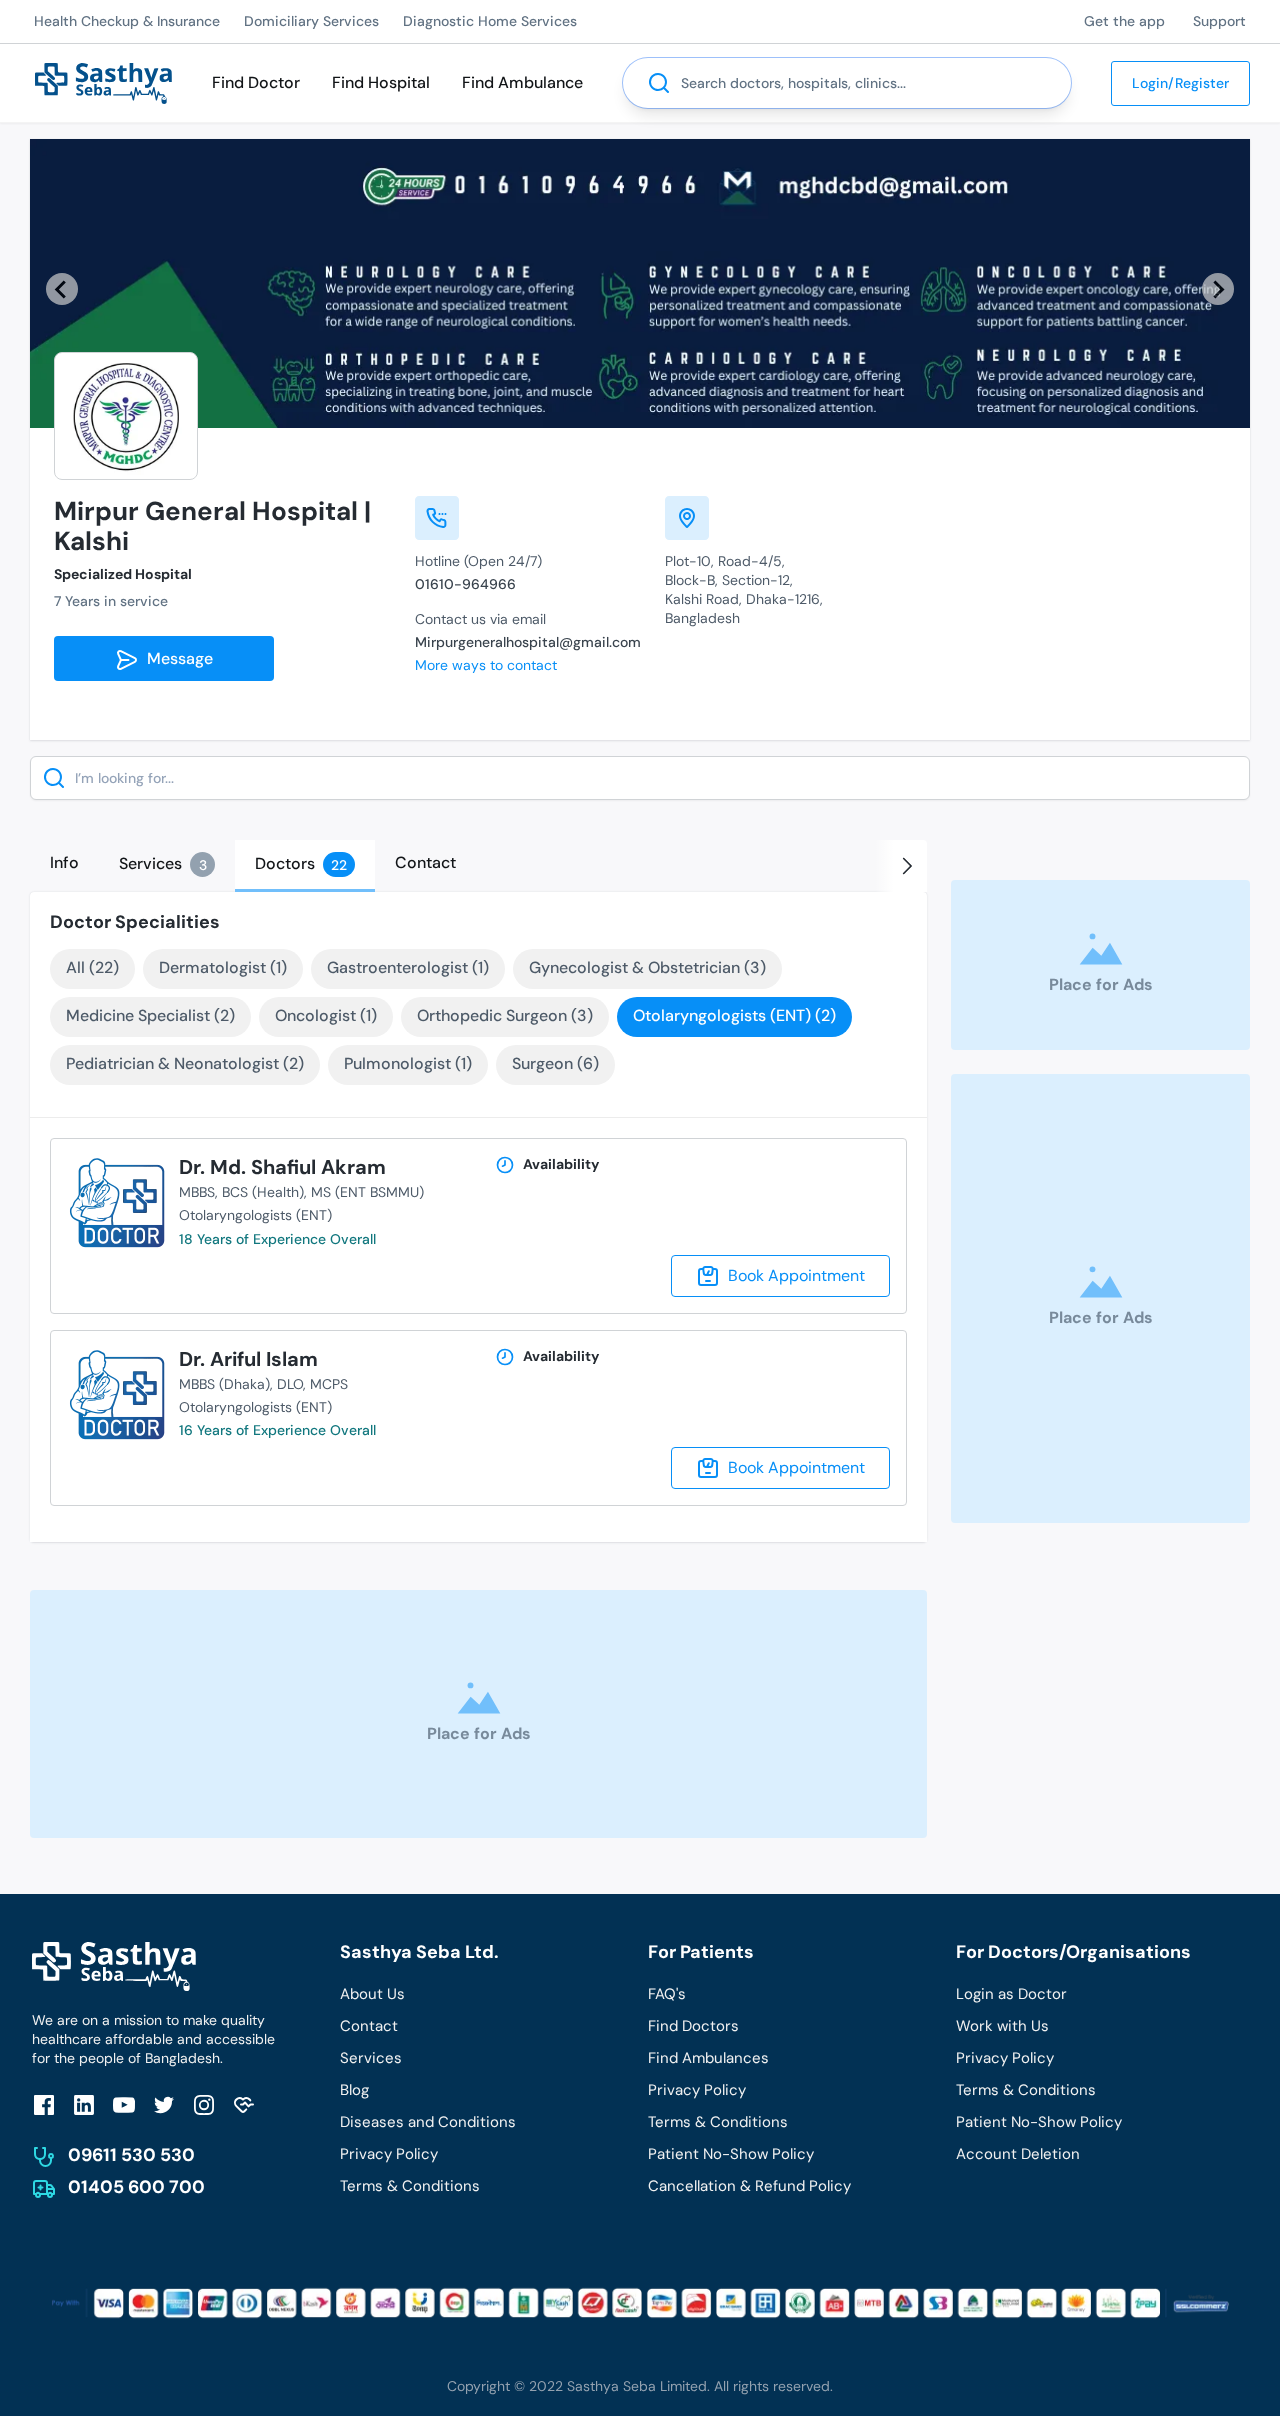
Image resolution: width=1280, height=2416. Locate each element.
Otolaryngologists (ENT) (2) (734, 1015)
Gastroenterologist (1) (408, 967)
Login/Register (1180, 83)
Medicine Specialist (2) (150, 1015)
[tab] (64, 863)
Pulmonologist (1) (408, 1063)
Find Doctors (693, 2026)
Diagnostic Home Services (490, 21)
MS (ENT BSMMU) (367, 1192)
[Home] (103, 81)
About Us (372, 1994)
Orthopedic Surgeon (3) (505, 1015)
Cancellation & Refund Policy (749, 2186)
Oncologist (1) (326, 1015)
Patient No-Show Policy (731, 2154)
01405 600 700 (136, 2187)
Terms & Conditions (410, 2186)
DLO (290, 1384)
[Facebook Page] (44, 2104)
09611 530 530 (131, 2155)
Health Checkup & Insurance (127, 21)
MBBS (197, 1192)
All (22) (92, 967)
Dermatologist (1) (223, 967)
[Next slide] (1218, 289)
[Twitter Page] (164, 2104)
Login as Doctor (1011, 1994)
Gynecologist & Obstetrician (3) (647, 967)
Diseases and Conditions (428, 2122)
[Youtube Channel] (124, 2104)
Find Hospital (381, 82)
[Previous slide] (62, 289)
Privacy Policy (389, 2154)
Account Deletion (1018, 2154)
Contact (369, 2026)
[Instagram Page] (204, 2104)
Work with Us (1002, 2026)
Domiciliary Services (311, 21)
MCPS (329, 1384)
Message (176, 658)
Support (1219, 21)
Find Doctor (256, 82)
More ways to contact (486, 665)
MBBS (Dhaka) (224, 1384)
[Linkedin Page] (84, 2104)
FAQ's (667, 1994)
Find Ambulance (522, 82)
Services (371, 2058)
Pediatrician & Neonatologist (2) (185, 1063)
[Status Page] (244, 2104)
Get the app (1124, 21)
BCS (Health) (263, 1192)
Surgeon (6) (555, 1063)
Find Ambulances (708, 2058)
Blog (354, 2090)
